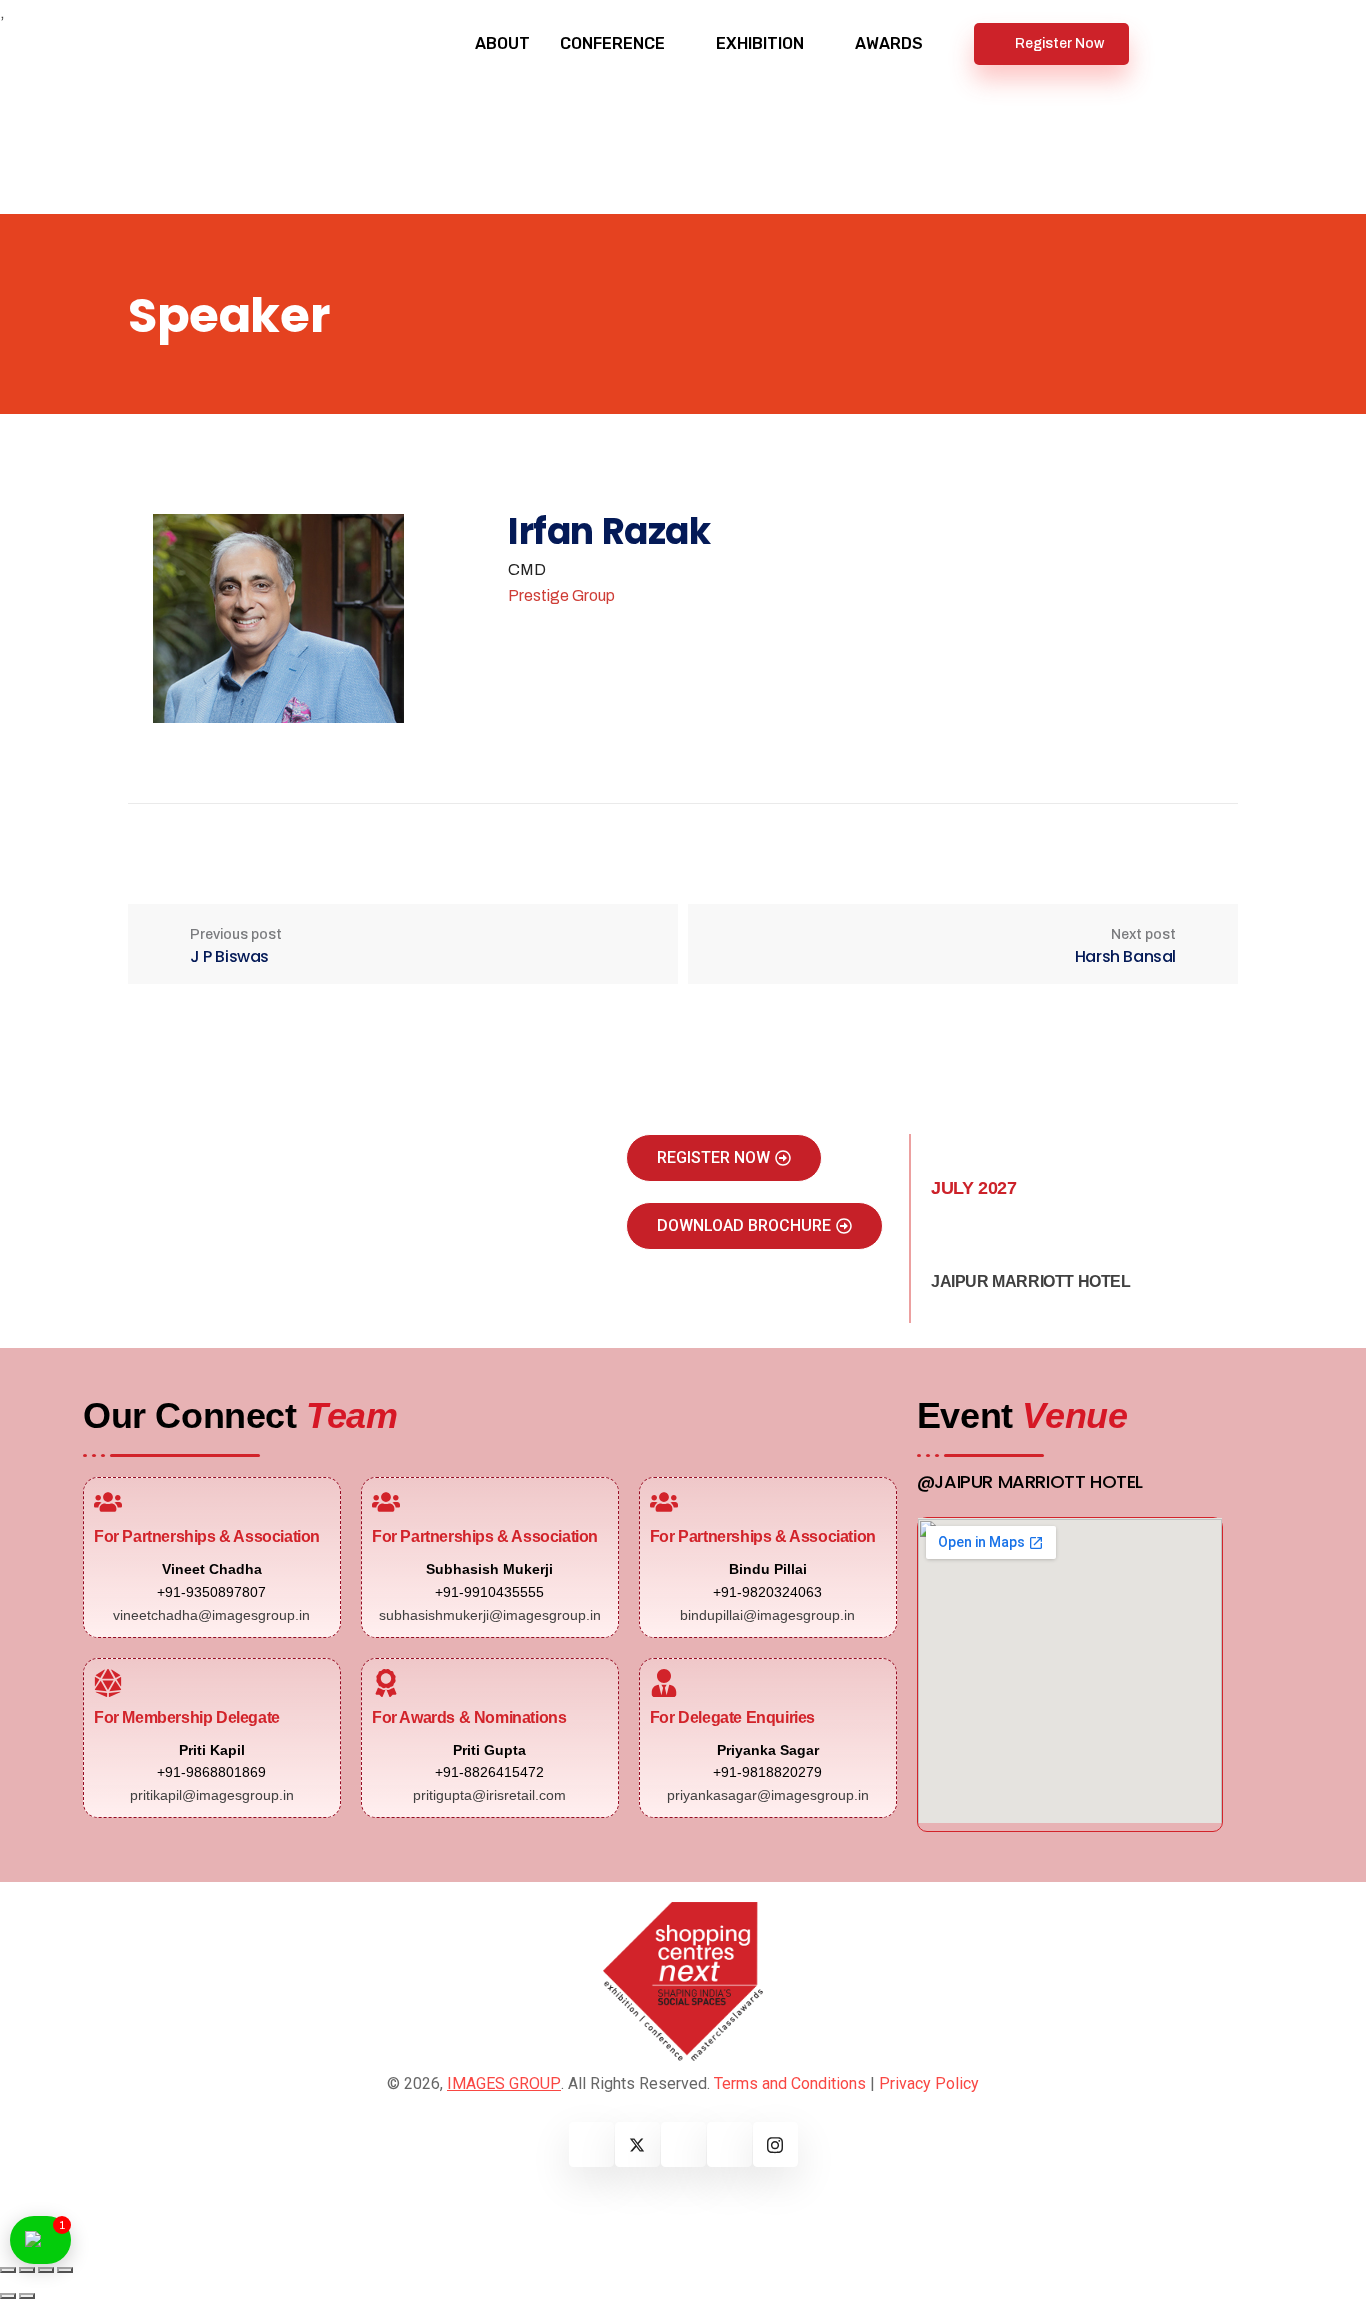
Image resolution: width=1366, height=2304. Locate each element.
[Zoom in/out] (8, 2270)
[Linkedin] (683, 2144)
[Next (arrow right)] (27, 2296)
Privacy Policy (929, 2083)
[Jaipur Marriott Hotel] (946, 1246)
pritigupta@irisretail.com (489, 1795)
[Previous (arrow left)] (8, 2296)
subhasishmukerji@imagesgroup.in (490, 1615)
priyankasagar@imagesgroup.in (768, 1795)
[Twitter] (637, 2144)
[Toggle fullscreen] (27, 2270)
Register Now (1059, 43)
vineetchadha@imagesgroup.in (211, 1615)
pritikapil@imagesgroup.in (212, 1795)
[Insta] (775, 2144)
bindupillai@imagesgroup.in (767, 1615)
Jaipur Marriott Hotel (1031, 1281)
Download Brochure (744, 1225)
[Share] (46, 2270)
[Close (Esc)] (65, 2270)
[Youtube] (729, 2144)
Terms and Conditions (790, 2083)
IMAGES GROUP (504, 2083)
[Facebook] (591, 2144)
